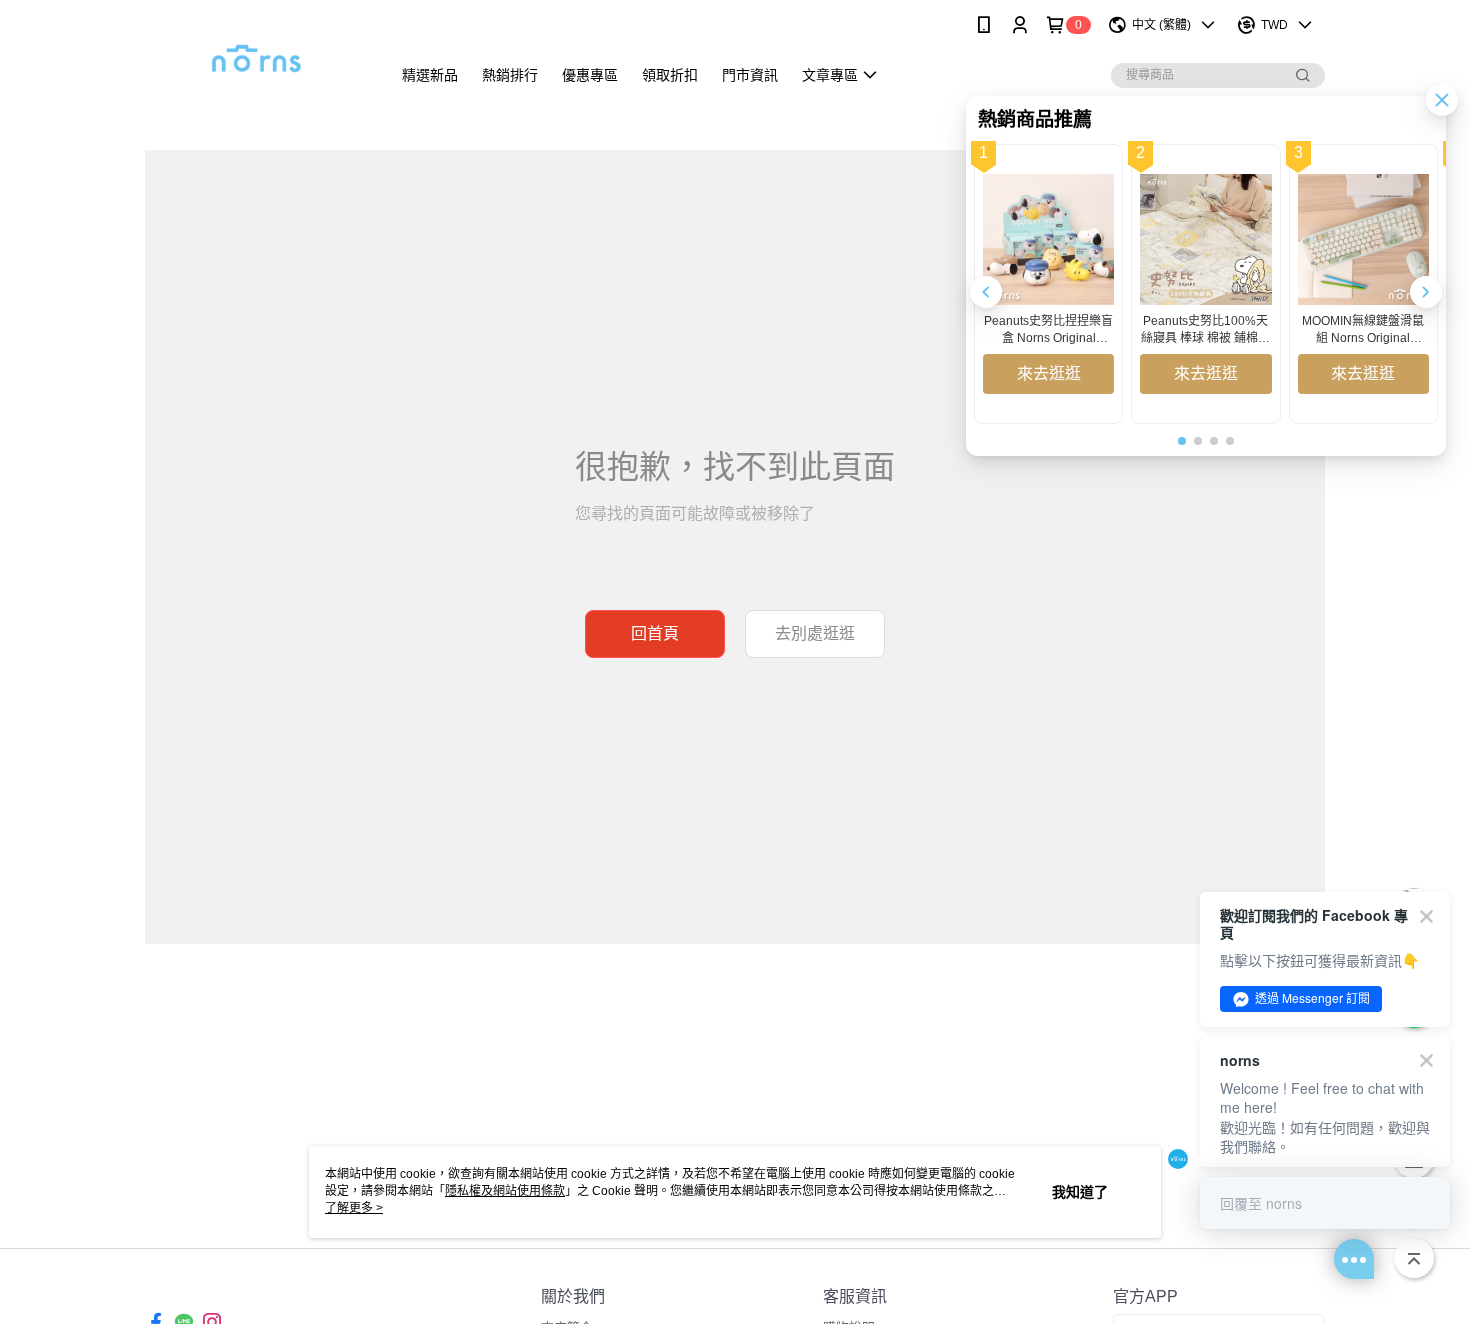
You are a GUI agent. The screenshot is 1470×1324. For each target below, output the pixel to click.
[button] (1426, 292)
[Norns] (256, 52)
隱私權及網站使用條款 (505, 1191)
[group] (1048, 284)
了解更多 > (354, 1208)
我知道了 (1080, 1192)
